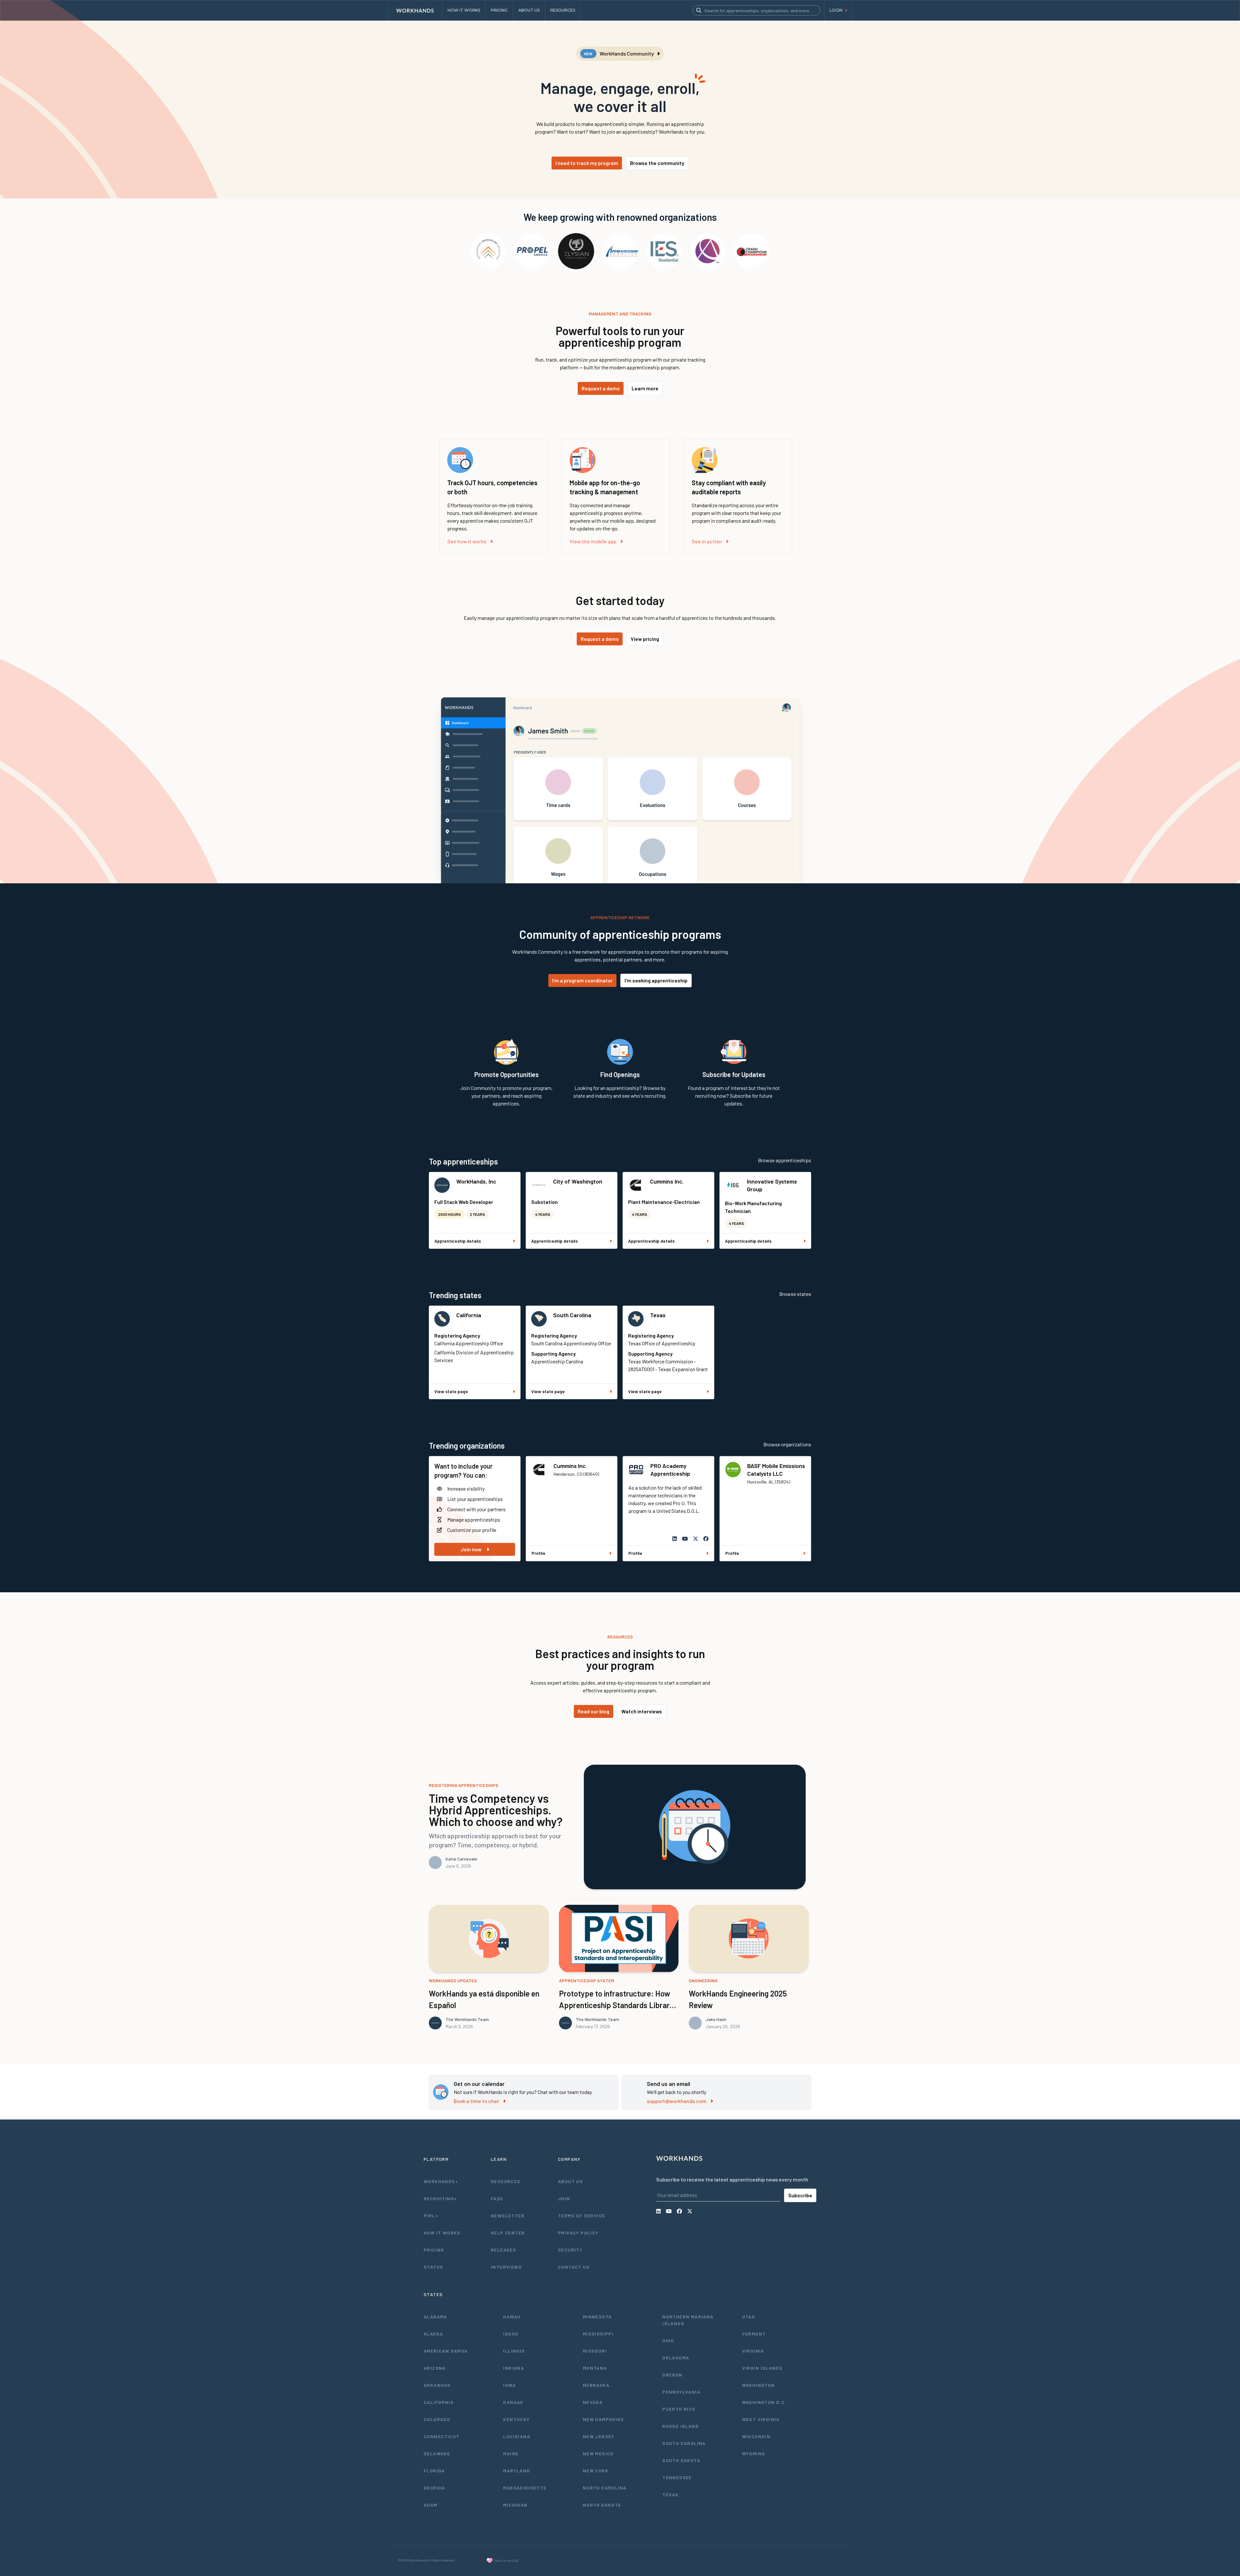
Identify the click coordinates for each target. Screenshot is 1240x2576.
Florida (434, 2471)
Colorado (437, 2419)
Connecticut (441, 2436)
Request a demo (601, 388)
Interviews (506, 2267)
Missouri (595, 2351)
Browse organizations (787, 1444)
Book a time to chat (476, 2101)
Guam (431, 2505)
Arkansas (437, 2385)
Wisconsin (756, 2436)
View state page (451, 1391)
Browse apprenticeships (785, 1160)
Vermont (754, 2334)
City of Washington (578, 1181)
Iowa (509, 2385)
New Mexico (598, 2453)
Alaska (433, 2334)
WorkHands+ (441, 2181)
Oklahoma (676, 2358)
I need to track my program (587, 163)
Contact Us (574, 2267)
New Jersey (599, 2436)
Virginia (753, 2351)
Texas (658, 1315)
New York (596, 2471)
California (469, 1315)
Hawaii (512, 2317)
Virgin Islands (762, 2368)
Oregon (672, 2375)
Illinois (514, 2351)
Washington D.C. (764, 2402)
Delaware (437, 2453)
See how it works (467, 541)
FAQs (497, 2198)
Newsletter (508, 2216)
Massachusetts (525, 2488)
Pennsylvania (681, 2392)
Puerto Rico (679, 2409)
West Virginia (761, 2419)
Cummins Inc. (667, 1181)
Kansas (513, 2402)
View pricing (645, 639)
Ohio (668, 2340)
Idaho (511, 2334)
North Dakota (602, 2505)
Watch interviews (642, 1711)
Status (433, 2267)
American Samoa (446, 2351)
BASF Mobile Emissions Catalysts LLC (776, 1470)
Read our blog (594, 1711)
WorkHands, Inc (476, 1181)
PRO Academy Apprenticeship (670, 1470)
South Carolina (572, 1315)
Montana (595, 2368)
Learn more (645, 388)
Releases (503, 2250)
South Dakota (681, 2460)
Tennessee (677, 2477)
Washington (759, 2385)
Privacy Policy (578, 2233)
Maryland (517, 2471)
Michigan (515, 2505)
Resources (506, 2181)
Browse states (795, 1294)
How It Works (442, 2233)
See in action (707, 541)
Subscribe (800, 2195)
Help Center (508, 2233)
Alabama (435, 2317)
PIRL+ (431, 2216)
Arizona (435, 2368)
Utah (749, 2317)
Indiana (514, 2368)
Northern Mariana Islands (688, 2320)
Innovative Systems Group (772, 1185)
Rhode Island (681, 2426)
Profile (538, 1553)
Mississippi (598, 2334)
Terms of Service (582, 2216)
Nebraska (596, 2385)
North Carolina (605, 2488)
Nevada (593, 2402)
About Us (570, 2181)
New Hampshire (603, 2419)
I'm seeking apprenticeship (656, 980)
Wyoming (754, 2453)
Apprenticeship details (458, 1241)
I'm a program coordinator (582, 980)
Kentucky (516, 2419)
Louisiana (517, 2436)
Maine (511, 2453)
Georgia (434, 2488)
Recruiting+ (440, 2198)
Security (570, 2250)
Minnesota (597, 2317)
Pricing (434, 2250)
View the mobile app (593, 541)
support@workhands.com (677, 2101)
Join (564, 2198)
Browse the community (657, 163)
